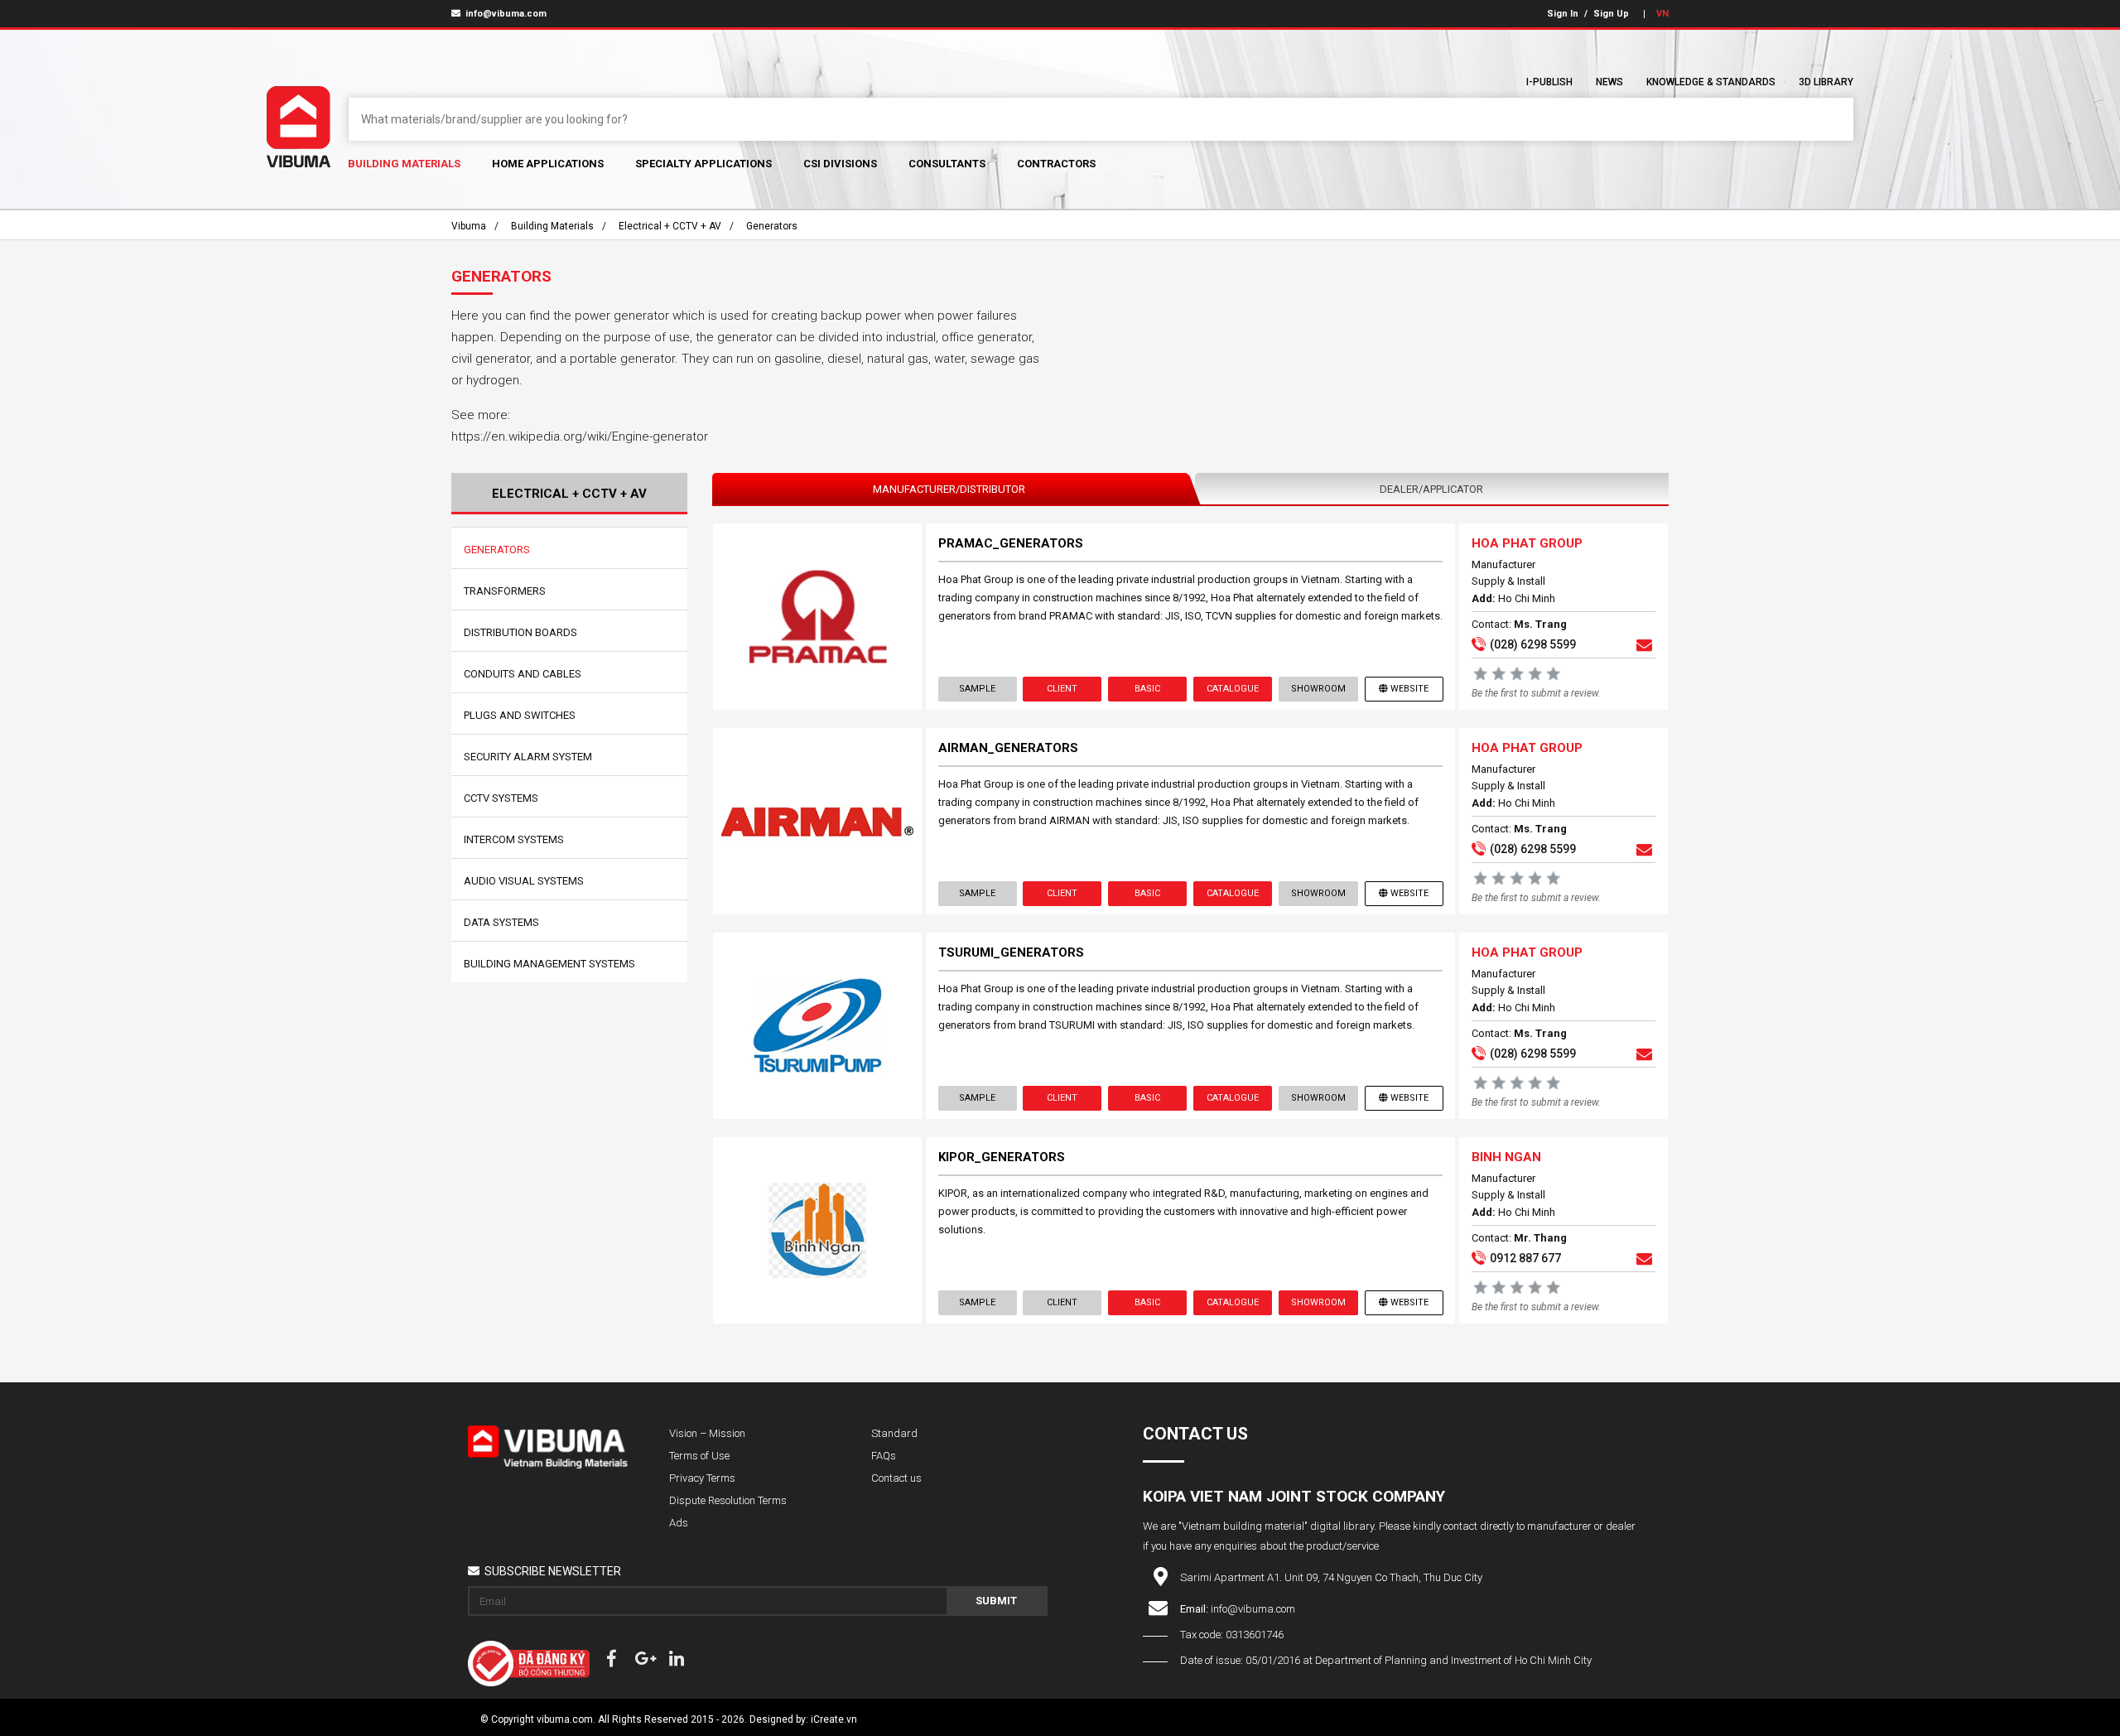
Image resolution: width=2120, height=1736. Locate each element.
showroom (1318, 689)
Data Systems (501, 922)
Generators (772, 226)
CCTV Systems (501, 798)
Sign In (1563, 14)
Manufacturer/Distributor (949, 489)
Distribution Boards (520, 632)
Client (1062, 689)
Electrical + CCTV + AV (670, 226)
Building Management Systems (549, 964)
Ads (679, 1523)
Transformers (505, 591)
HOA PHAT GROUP (1527, 543)
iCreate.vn (834, 1719)
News (1609, 82)
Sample (977, 689)
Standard (894, 1433)
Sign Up (1611, 14)
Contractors (1056, 164)
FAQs (884, 1456)
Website (1409, 689)
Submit (996, 1601)
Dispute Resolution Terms (728, 1500)
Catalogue (1233, 689)
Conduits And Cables (523, 674)
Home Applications (548, 164)
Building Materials (404, 164)
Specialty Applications (703, 164)
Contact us (896, 1478)
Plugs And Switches (520, 715)
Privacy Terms (702, 1478)
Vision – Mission (707, 1433)
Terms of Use (699, 1456)
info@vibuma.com (505, 14)
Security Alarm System (528, 757)
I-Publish (1549, 82)
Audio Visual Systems (524, 881)
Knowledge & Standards (1711, 82)
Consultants (947, 164)
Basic (1147, 689)
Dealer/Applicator (1431, 489)
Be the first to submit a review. (1536, 693)
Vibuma (469, 226)
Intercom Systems (514, 839)
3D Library (1826, 82)
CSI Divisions (840, 164)
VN (1662, 14)
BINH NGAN (1506, 1157)
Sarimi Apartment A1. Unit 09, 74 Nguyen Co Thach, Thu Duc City (1331, 1577)
